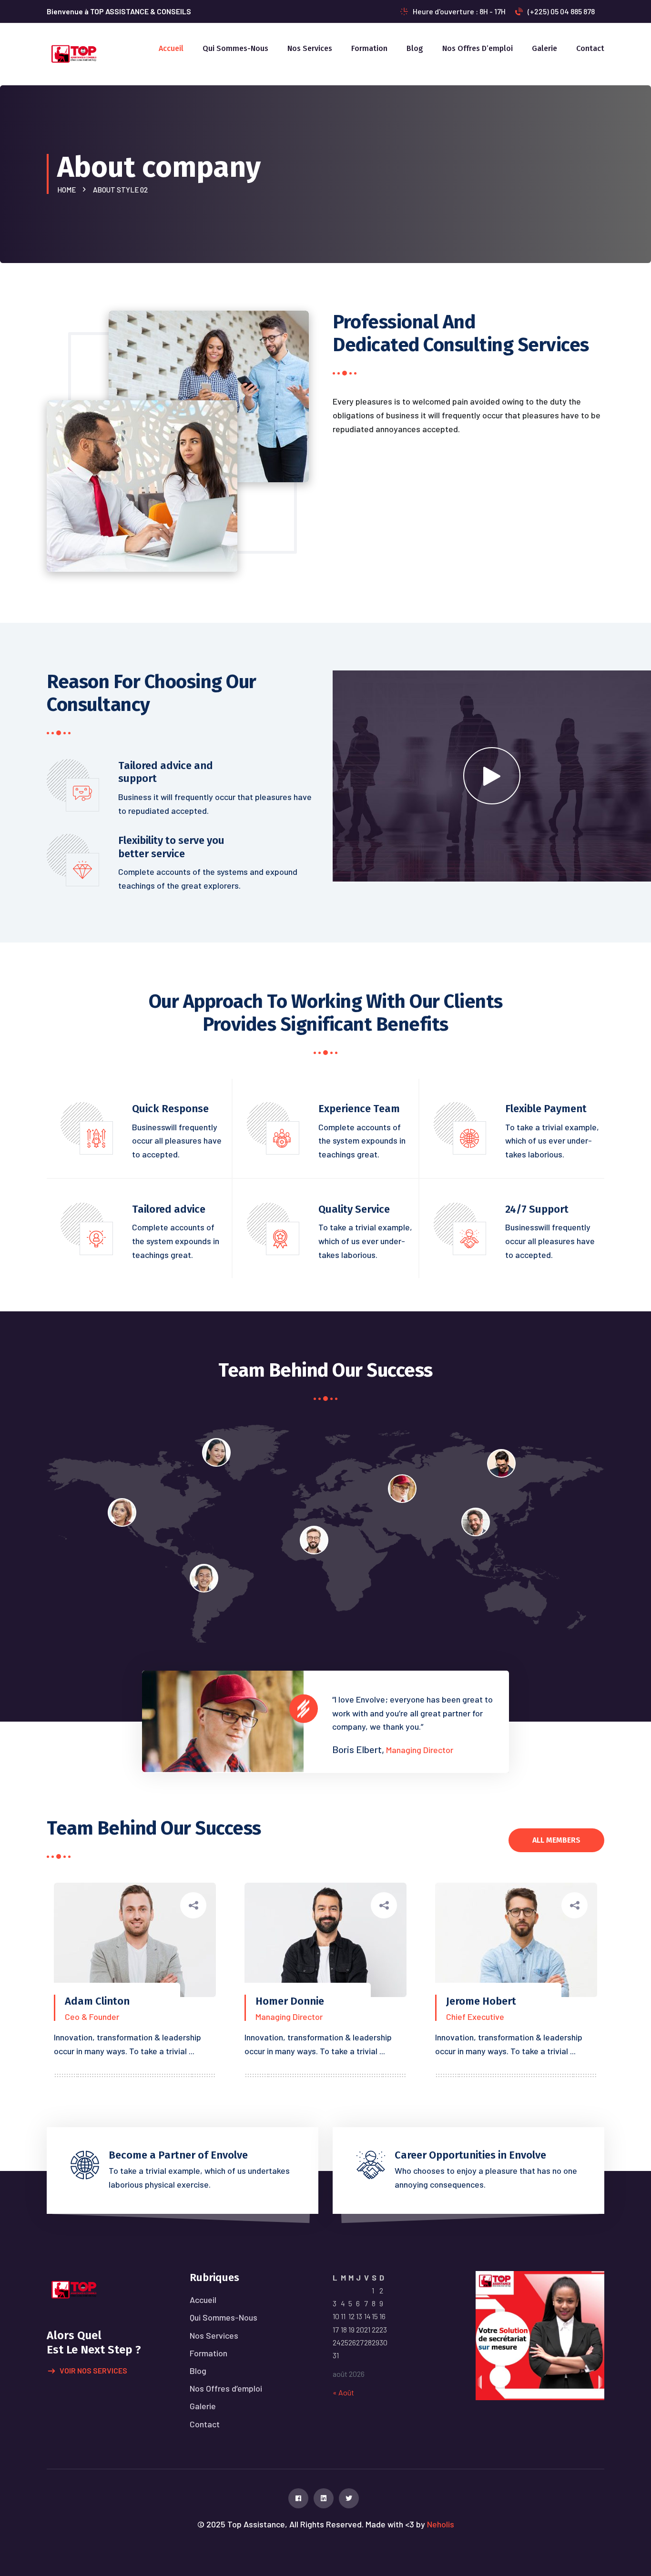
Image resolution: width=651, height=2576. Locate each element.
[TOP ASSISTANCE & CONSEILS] (74, 53)
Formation (369, 48)
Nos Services (310, 48)
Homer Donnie (290, 2001)
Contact (590, 48)
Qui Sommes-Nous (235, 48)
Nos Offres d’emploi (478, 48)
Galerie (544, 48)
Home (68, 190)
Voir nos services (93, 2370)
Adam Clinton (97, 2001)
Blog (415, 48)
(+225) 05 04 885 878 (561, 11)
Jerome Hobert (481, 2001)
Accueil (171, 48)
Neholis (441, 2524)
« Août (343, 2392)
